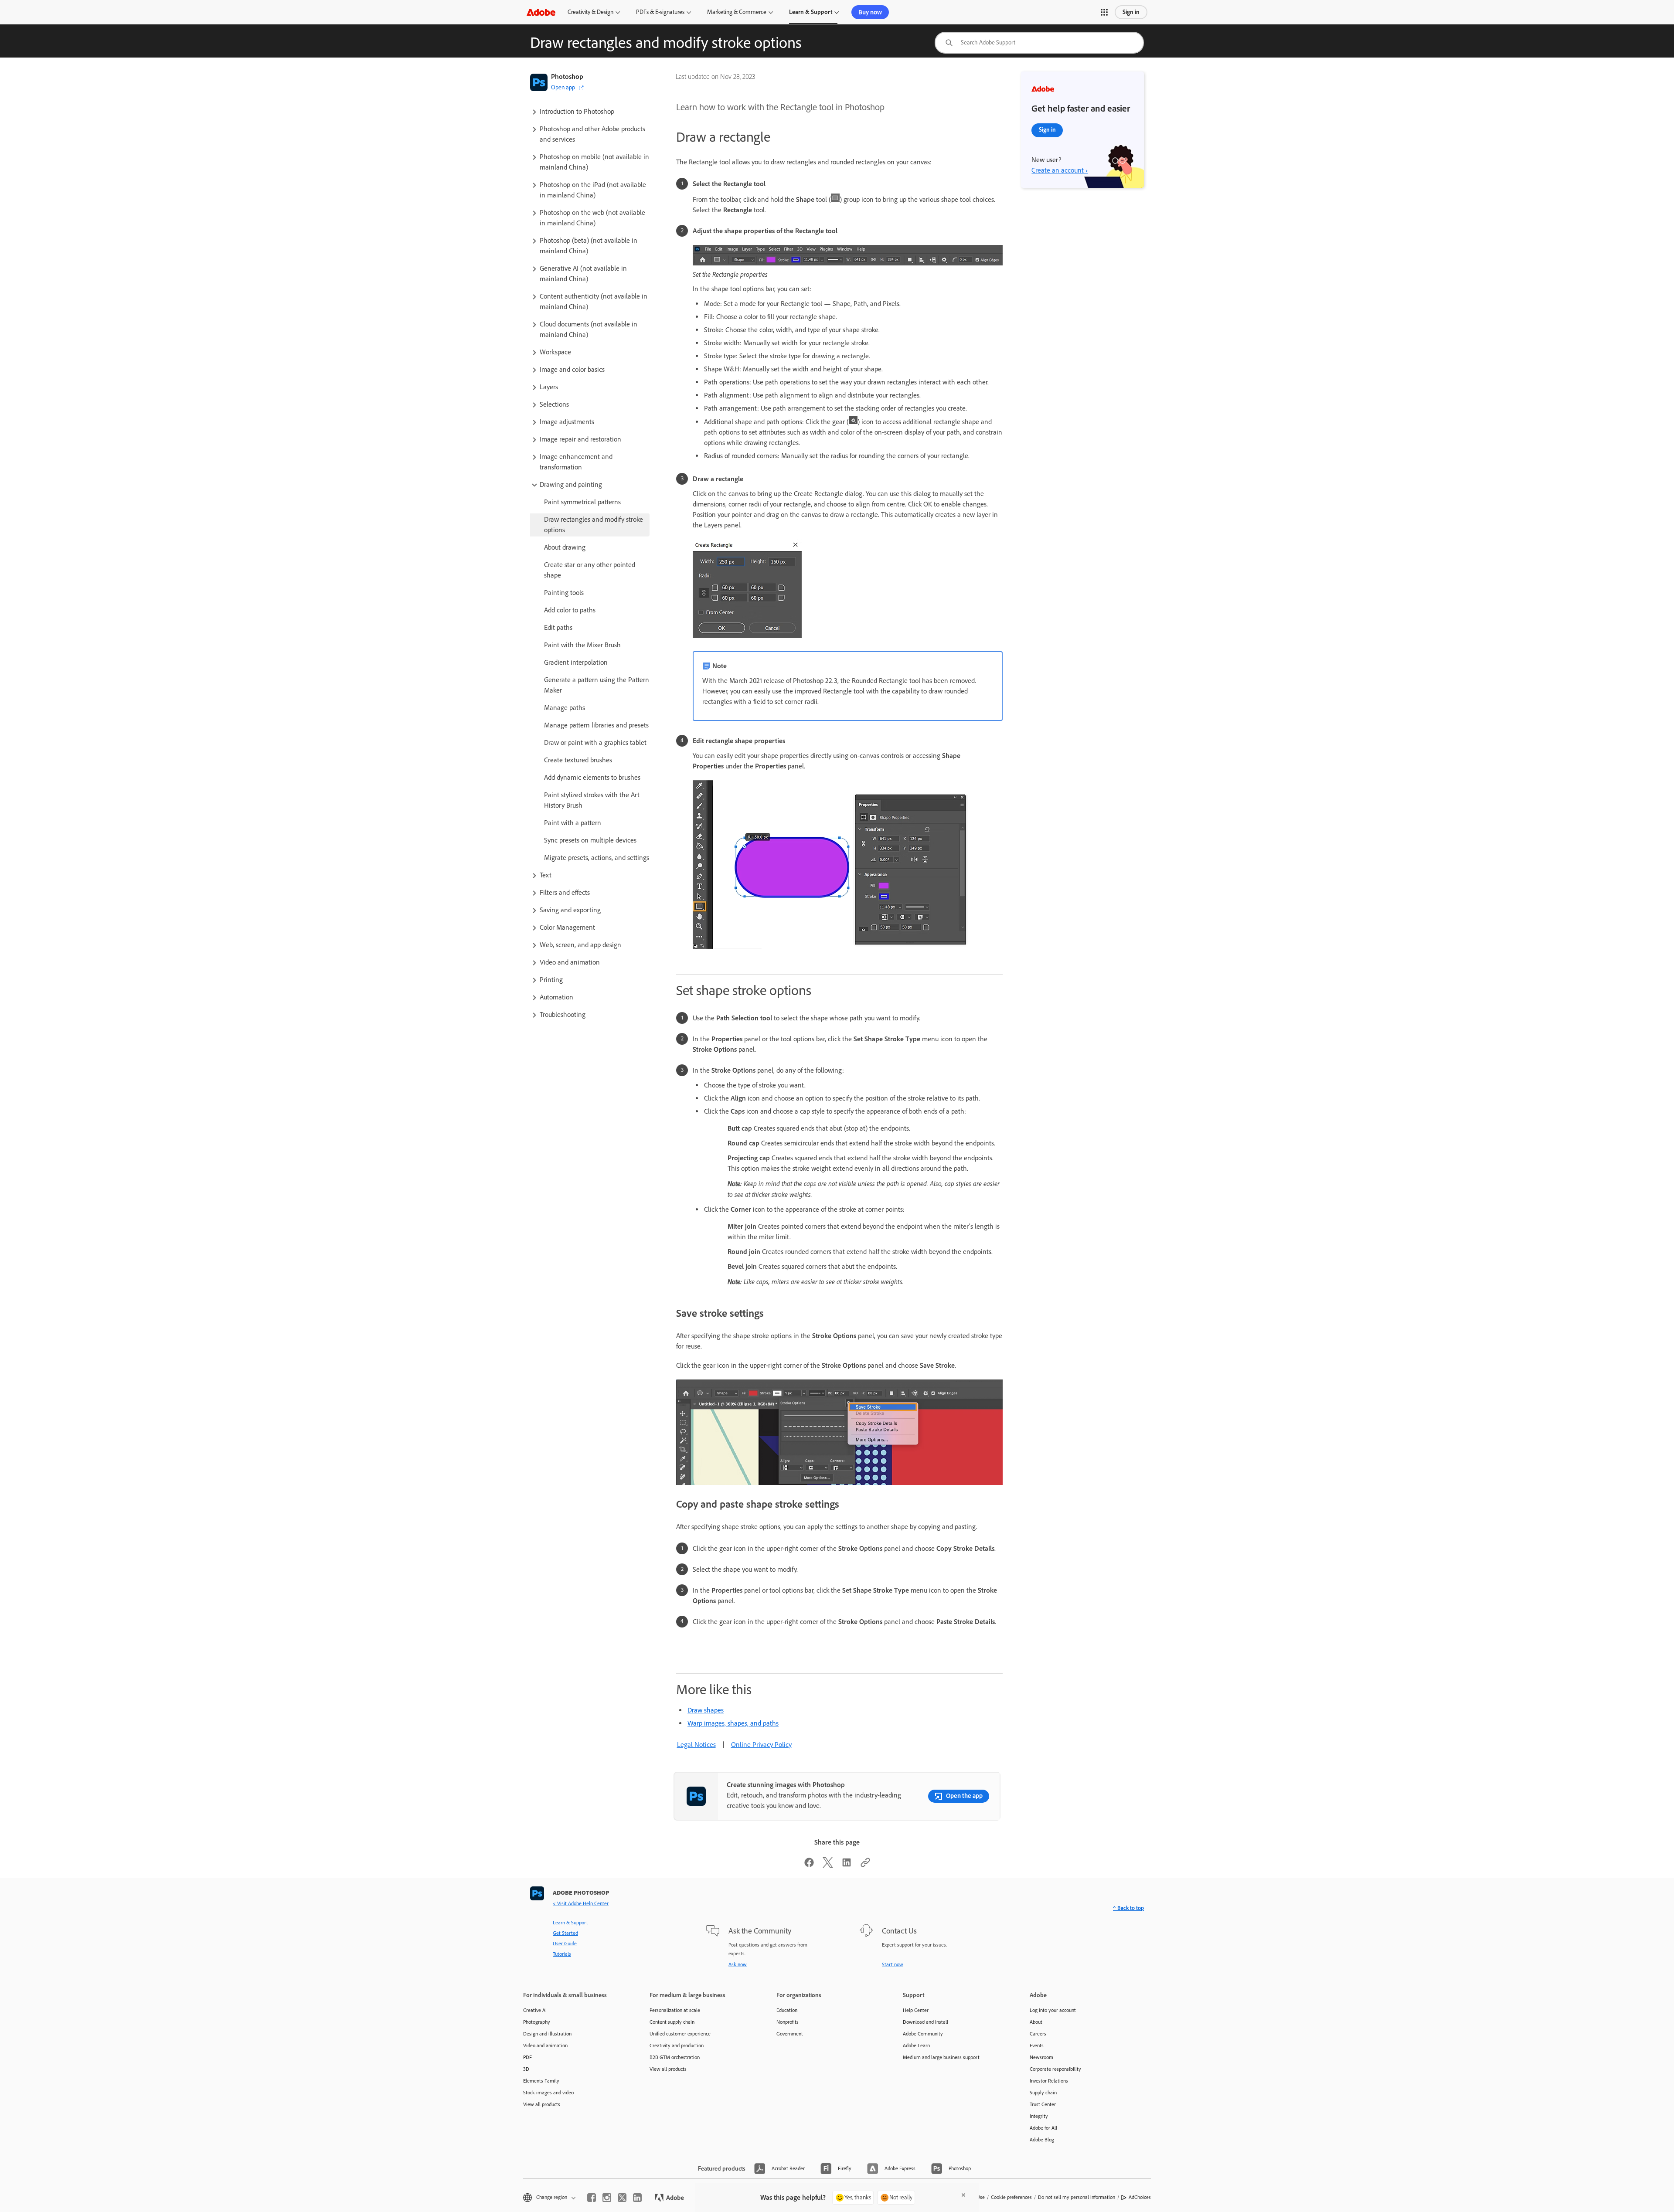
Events (1037, 2046)
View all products (542, 2104)
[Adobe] (541, 12)
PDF (527, 2057)
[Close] (963, 2195)
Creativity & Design (590, 12)
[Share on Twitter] (828, 1865)
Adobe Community (923, 2034)
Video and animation (545, 2046)
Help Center (916, 2010)
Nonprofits (788, 2022)
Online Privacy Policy (761, 1745)
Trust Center (1043, 2104)
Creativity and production (677, 2046)
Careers (1038, 2034)
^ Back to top (1128, 1908)
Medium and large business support (941, 2057)
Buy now (870, 12)
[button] (1104, 12)
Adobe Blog (1042, 2140)
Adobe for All (1043, 2128)
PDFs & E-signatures (660, 12)
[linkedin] (637, 2198)
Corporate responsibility (1055, 2069)
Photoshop (567, 76)
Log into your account (1053, 2010)
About (1036, 2022)
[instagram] (607, 2198)
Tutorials (562, 1954)
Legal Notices (696, 1745)
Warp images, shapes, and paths (733, 1723)
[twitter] (622, 2198)
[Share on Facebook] (809, 1865)
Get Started (565, 1933)
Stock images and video (548, 2093)
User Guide (565, 1944)
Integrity (1039, 2116)
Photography (537, 2022)
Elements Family (541, 2081)
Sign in (1131, 12)
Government (790, 2034)
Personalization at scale (675, 2010)
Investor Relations (1049, 2081)
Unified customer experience (680, 2034)
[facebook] (592, 2198)
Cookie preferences (1011, 2197)
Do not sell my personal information (1077, 2197)
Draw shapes (706, 1710)
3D (526, 2069)
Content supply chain (672, 2022)
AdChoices (1140, 2197)
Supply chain (1043, 2093)
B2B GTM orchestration (675, 2057)
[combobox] (1039, 43)
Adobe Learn (916, 2046)
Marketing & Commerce (737, 12)
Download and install (925, 2022)
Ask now (738, 1964)
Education (787, 2010)
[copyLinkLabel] (865, 1865)
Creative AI (535, 2010)
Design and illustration (547, 2034)
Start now (893, 1964)
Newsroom (1041, 2057)
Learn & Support (811, 12)
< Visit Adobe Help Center (581, 1903)
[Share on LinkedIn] (847, 1865)
